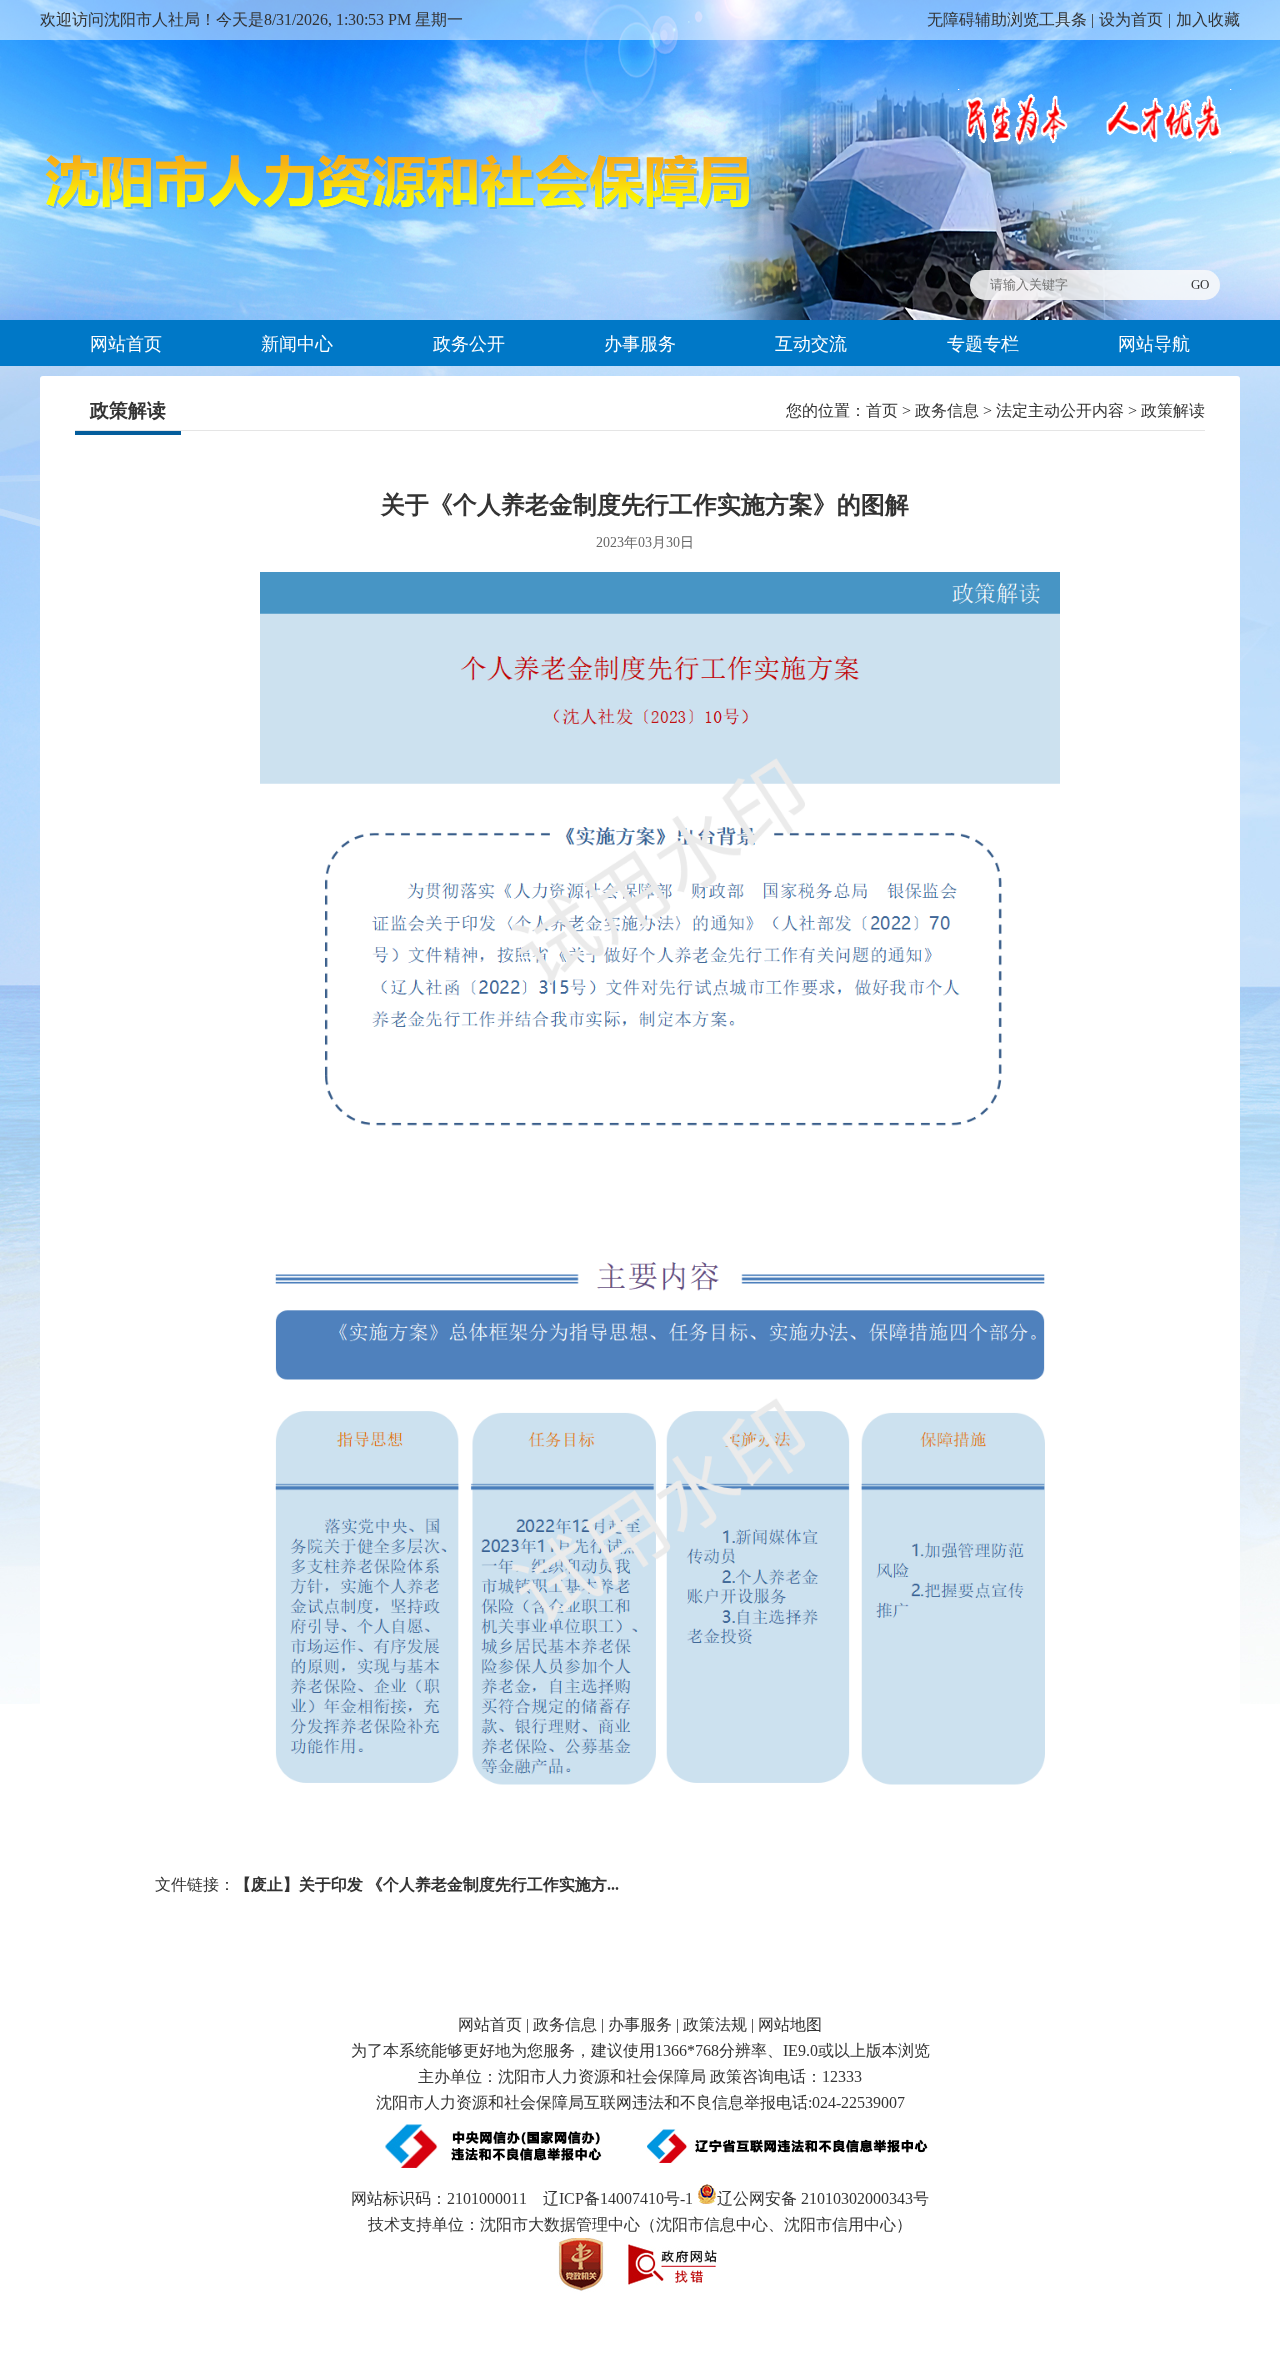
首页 (882, 410)
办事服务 (640, 344)
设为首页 (1131, 19)
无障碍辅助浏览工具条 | (1010, 19)
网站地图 (790, 2024)
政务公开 (469, 344)
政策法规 (715, 2024)
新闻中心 (297, 344)
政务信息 (947, 410)
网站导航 (1154, 344)
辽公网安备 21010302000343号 (823, 2198)
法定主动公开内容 (1060, 410)
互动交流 (811, 344)
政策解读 (128, 410)
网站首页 (126, 344)
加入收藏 (1208, 19)
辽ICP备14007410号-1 (618, 2198)
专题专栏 (983, 344)
